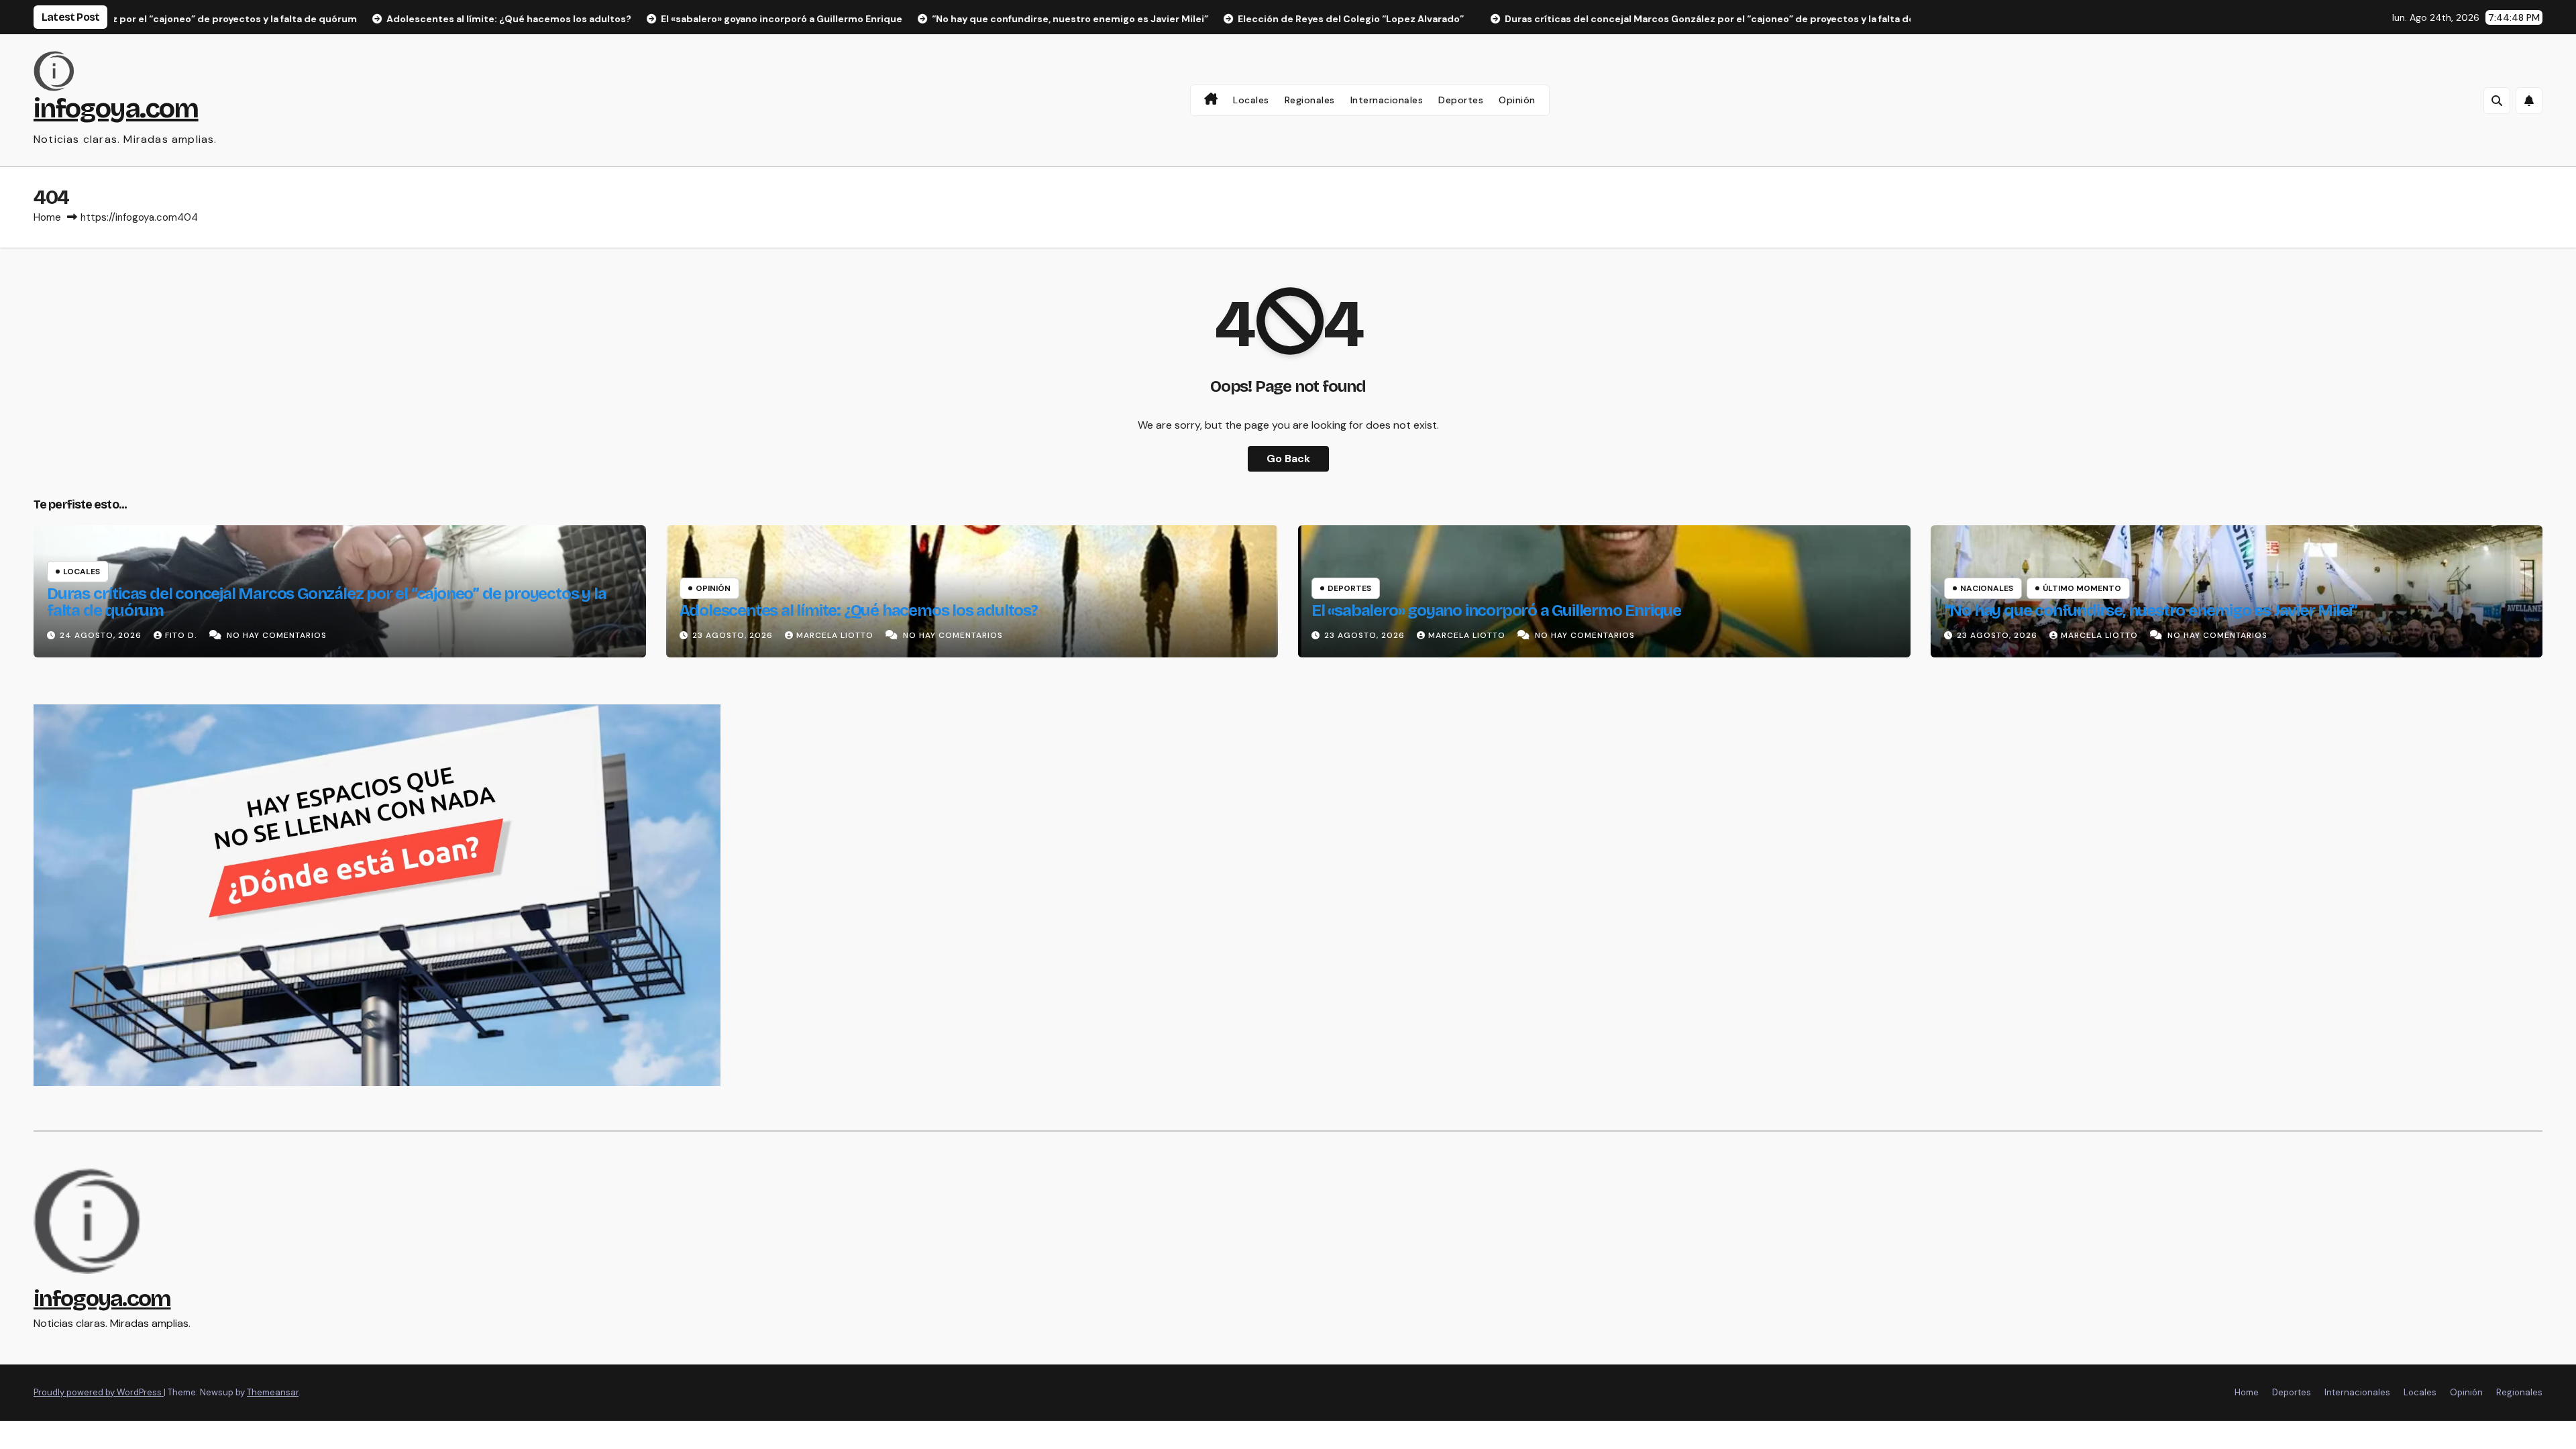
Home (47, 217)
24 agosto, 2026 (102, 635)
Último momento (2082, 588)
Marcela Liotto (836, 635)
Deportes (1461, 100)
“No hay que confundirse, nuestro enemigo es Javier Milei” (2151, 610)
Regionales (1310, 100)
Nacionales (1987, 588)
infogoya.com (116, 109)
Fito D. (182, 635)
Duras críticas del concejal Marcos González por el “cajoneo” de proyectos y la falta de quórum (326, 602)
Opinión (1517, 100)
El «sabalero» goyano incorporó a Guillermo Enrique (1496, 610)
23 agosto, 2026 (734, 635)
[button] (2497, 101)
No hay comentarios (277, 635)
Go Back (1288, 459)
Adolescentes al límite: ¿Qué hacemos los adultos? (859, 610)
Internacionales (1387, 100)
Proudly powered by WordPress (99, 1392)
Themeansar (273, 1392)
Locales (1251, 100)
